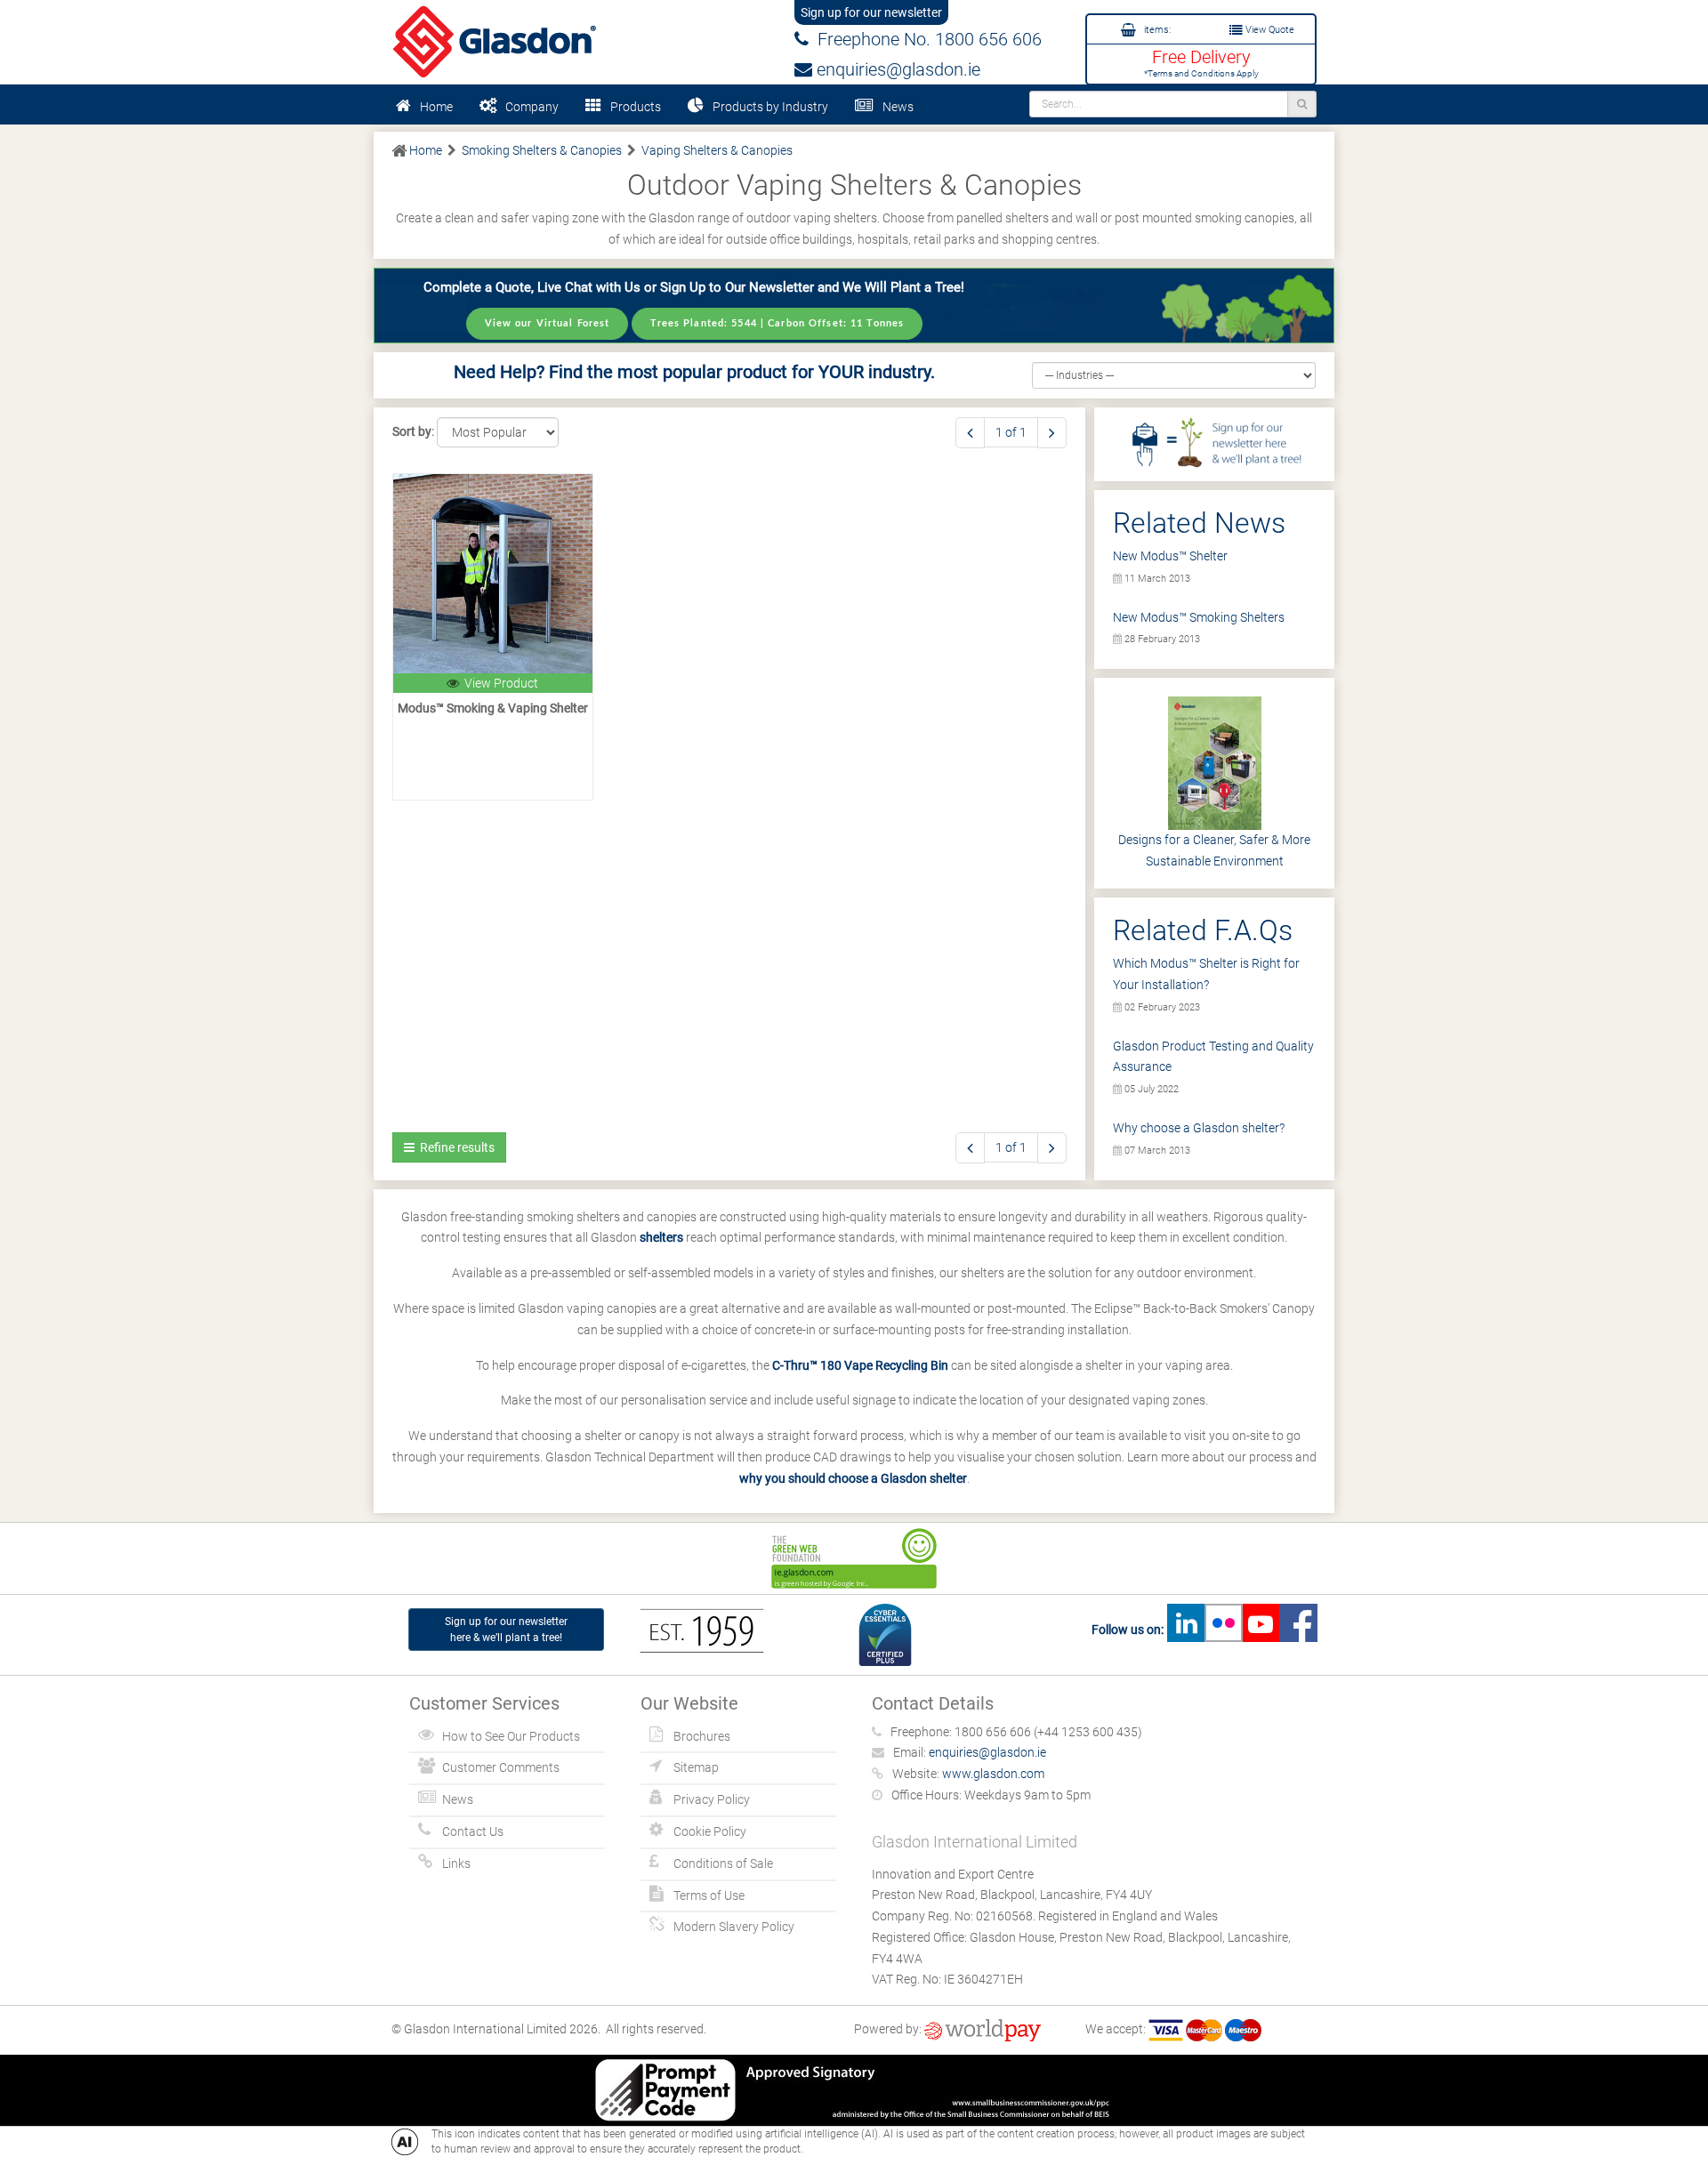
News (898, 107)
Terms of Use (709, 1895)
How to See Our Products (511, 1736)
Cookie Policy (710, 1831)
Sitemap (696, 1767)
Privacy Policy (712, 1799)
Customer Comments (501, 1767)
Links (456, 1863)
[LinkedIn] (1186, 1630)
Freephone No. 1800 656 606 (925, 39)
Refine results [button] (455, 1147)
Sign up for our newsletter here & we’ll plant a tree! (506, 1630)
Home (436, 107)
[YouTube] (1261, 1630)
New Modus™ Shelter (1170, 556)
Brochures (702, 1736)
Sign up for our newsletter (871, 12)
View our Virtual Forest (548, 323)
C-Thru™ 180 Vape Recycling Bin (860, 1365)
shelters (661, 1237)
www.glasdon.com (993, 1774)
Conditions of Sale (723, 1863)
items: (1156, 30)
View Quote (1269, 30)
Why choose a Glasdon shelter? (1199, 1128)
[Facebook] (1298, 1630)
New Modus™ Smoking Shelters (1199, 617)
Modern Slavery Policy (734, 1927)
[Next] (1052, 433)
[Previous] (970, 433)
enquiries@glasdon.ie (896, 69)
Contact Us (473, 1831)
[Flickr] (1223, 1630)
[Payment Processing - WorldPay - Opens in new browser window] (983, 2029)
